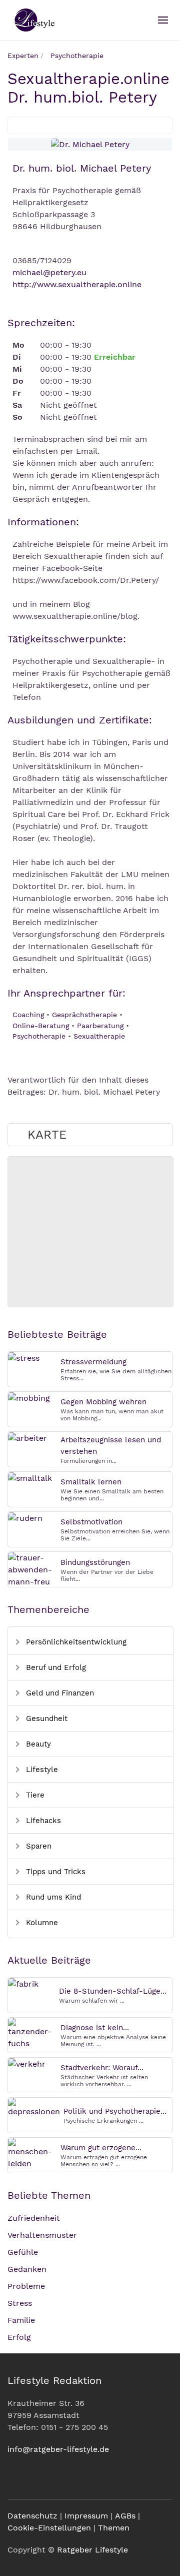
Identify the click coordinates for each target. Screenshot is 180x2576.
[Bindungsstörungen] (32, 1569)
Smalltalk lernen (91, 1482)
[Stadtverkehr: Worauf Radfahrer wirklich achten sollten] (27, 2063)
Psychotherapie (39, 1036)
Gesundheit (45, 1719)
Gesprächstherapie (84, 1015)
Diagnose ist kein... (95, 2028)
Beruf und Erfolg (55, 1667)
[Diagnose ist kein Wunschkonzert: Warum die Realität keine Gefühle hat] (32, 2033)
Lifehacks (42, 1821)
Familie (21, 2320)
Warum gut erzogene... (101, 2148)
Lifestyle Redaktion (54, 2380)
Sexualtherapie (99, 1036)
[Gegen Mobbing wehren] (29, 1398)
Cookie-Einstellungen (49, 2528)
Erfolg (19, 2337)
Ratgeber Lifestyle (92, 2550)
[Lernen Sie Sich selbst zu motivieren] (25, 1518)
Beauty (37, 1744)
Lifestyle (41, 1770)
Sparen (37, 1846)
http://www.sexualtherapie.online (77, 284)
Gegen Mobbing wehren (103, 1402)
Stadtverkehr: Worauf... (102, 2068)
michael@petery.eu (49, 272)
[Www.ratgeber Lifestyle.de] (33, 20)
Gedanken (27, 2269)
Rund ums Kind (52, 1897)
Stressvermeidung (93, 1362)
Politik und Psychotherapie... (115, 2111)
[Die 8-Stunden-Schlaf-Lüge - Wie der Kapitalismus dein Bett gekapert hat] (23, 1983)
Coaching (28, 1015)
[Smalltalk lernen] (30, 1478)
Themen (114, 2528)
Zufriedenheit (34, 2218)
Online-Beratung (41, 1026)
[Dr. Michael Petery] (90, 144)
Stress (20, 2303)
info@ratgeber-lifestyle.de (58, 2449)
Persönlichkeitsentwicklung (75, 1642)
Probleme (26, 2286)
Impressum (86, 2516)
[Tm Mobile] (163, 20)
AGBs (125, 2516)
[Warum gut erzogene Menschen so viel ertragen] (32, 2153)
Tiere (34, 1795)
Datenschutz (32, 2516)
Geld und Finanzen (59, 1693)
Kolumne (41, 1923)
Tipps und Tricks (54, 1872)
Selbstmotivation (91, 1522)
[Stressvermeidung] (24, 1358)
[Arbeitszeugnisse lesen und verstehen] (27, 1438)
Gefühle (23, 2252)
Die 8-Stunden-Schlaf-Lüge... (113, 1991)
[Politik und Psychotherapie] (34, 2107)
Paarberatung (100, 1026)
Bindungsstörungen (95, 1562)
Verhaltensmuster (42, 2235)
